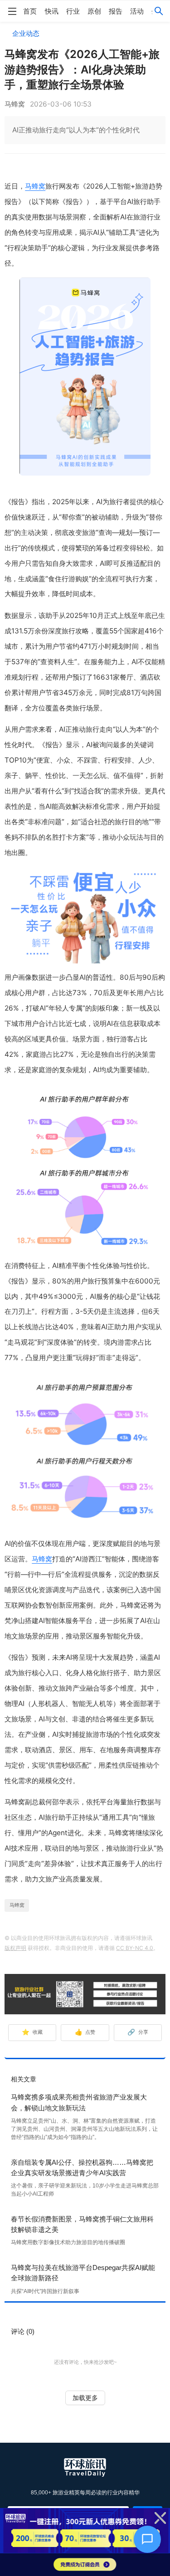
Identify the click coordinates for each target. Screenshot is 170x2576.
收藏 (32, 2032)
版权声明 (15, 1948)
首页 (30, 11)
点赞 (85, 2032)
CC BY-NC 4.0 (135, 1948)
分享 (138, 2032)
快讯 (52, 11)
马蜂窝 (35, 186)
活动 (137, 11)
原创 (94, 11)
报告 (116, 11)
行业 (73, 11)
